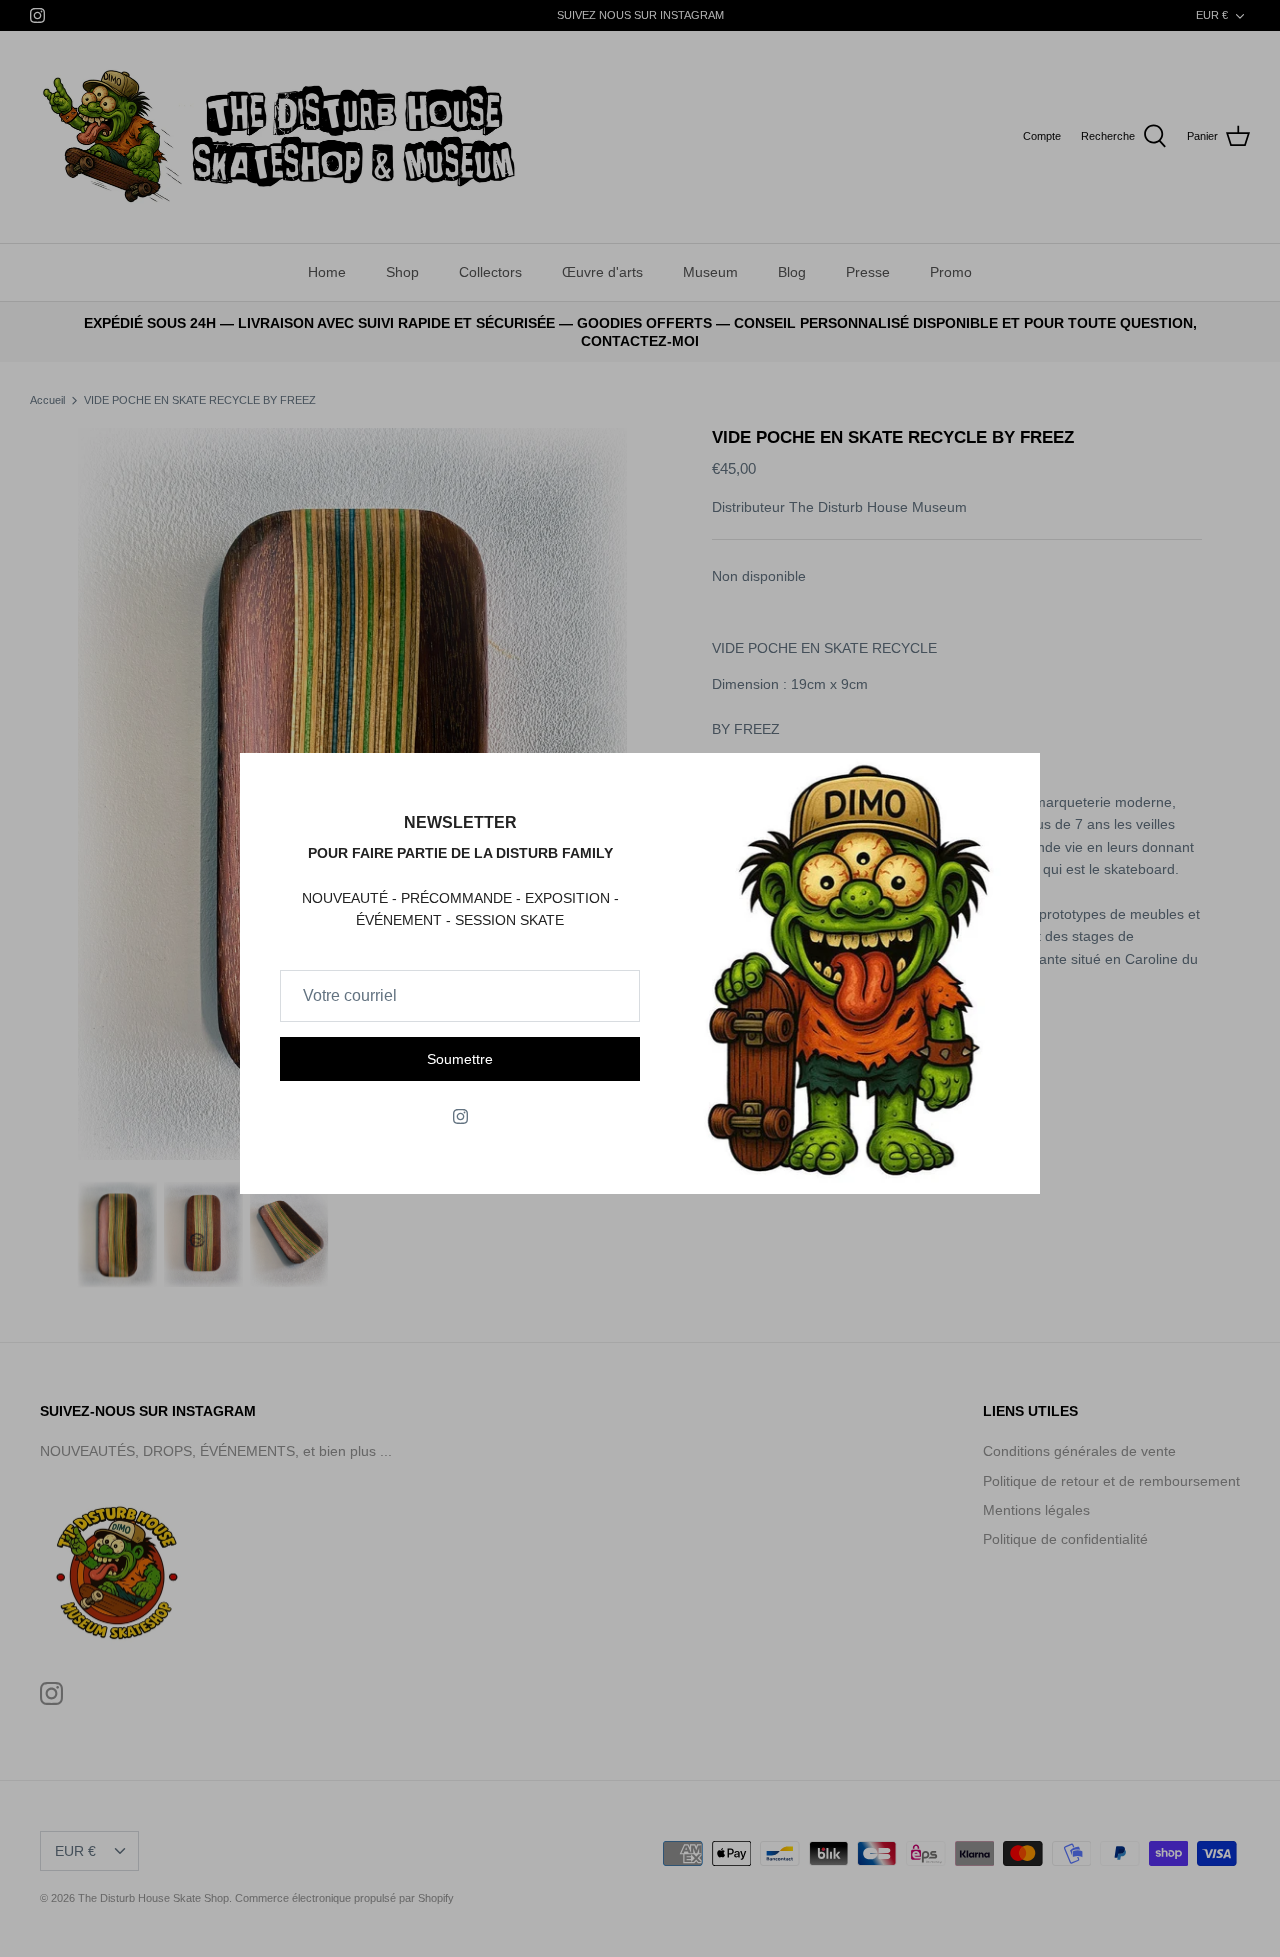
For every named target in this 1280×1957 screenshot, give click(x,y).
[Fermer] (1015, 778)
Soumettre (460, 1059)
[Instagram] (460, 1116)
